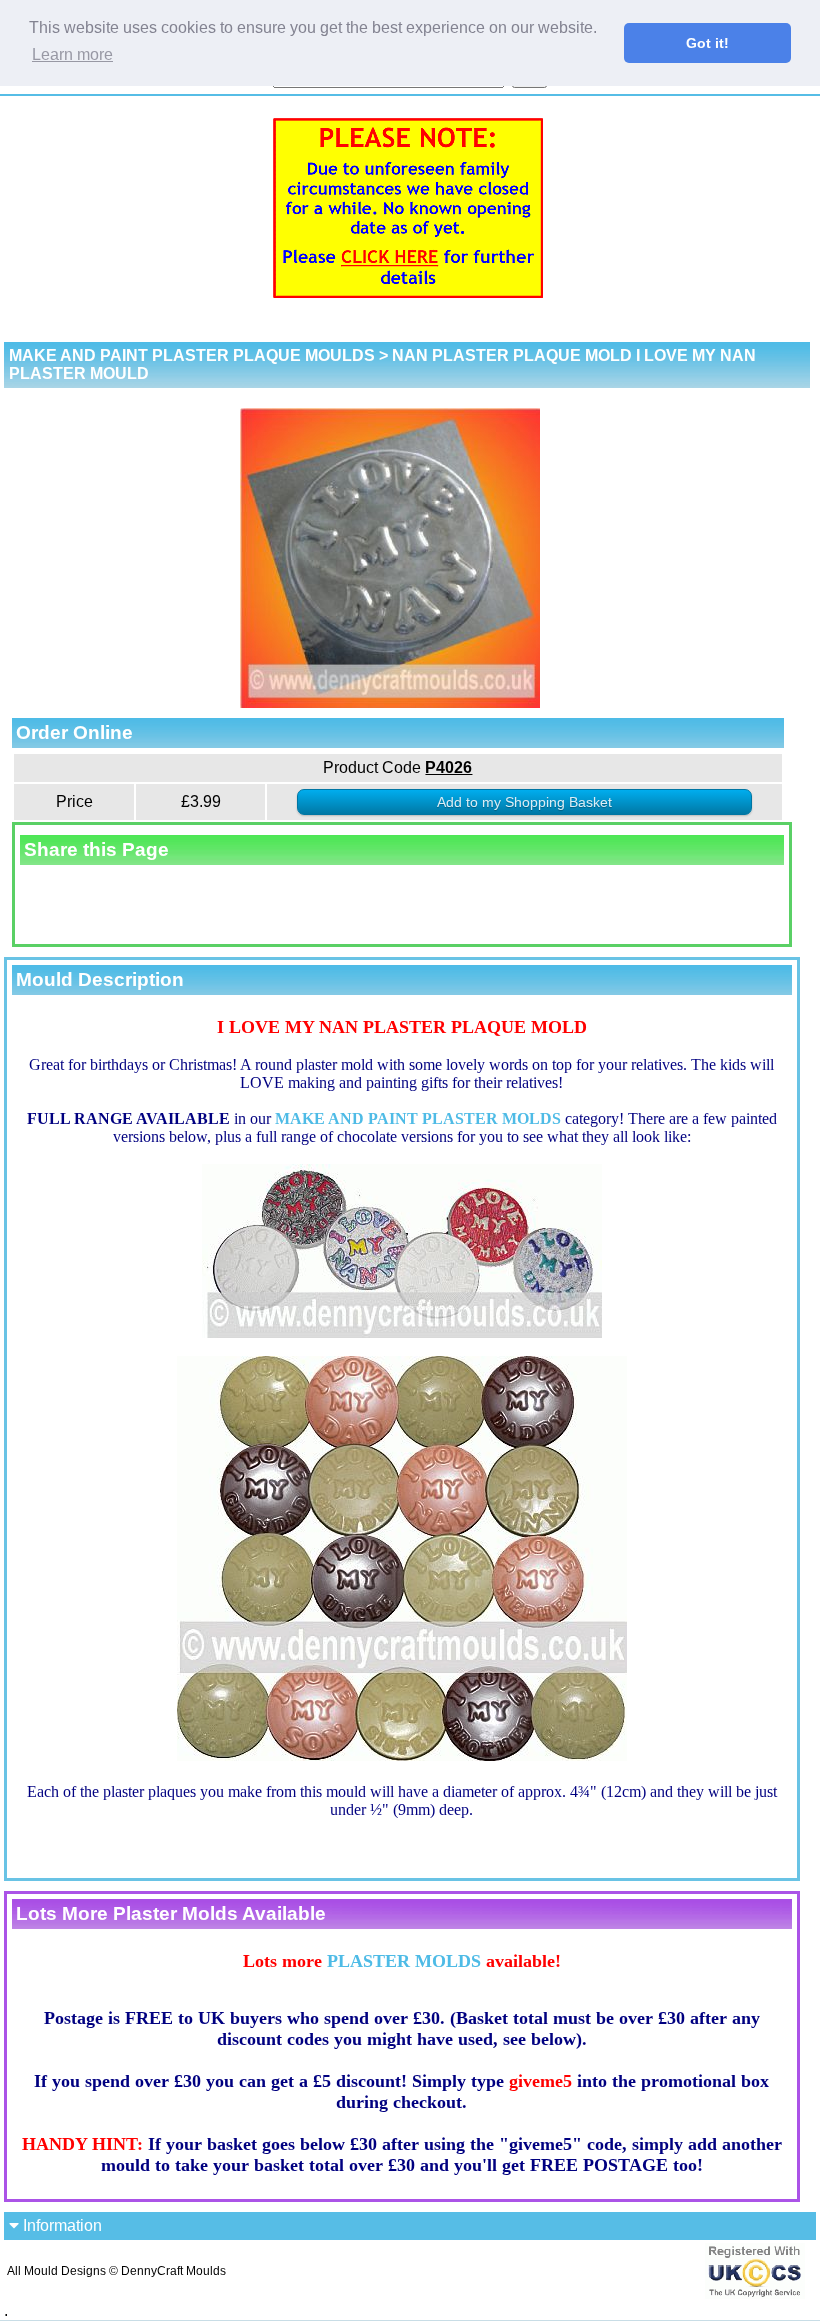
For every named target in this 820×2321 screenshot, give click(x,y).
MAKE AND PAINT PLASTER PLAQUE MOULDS (192, 355)
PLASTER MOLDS (404, 1961)
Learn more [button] (72, 54)
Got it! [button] (707, 43)
